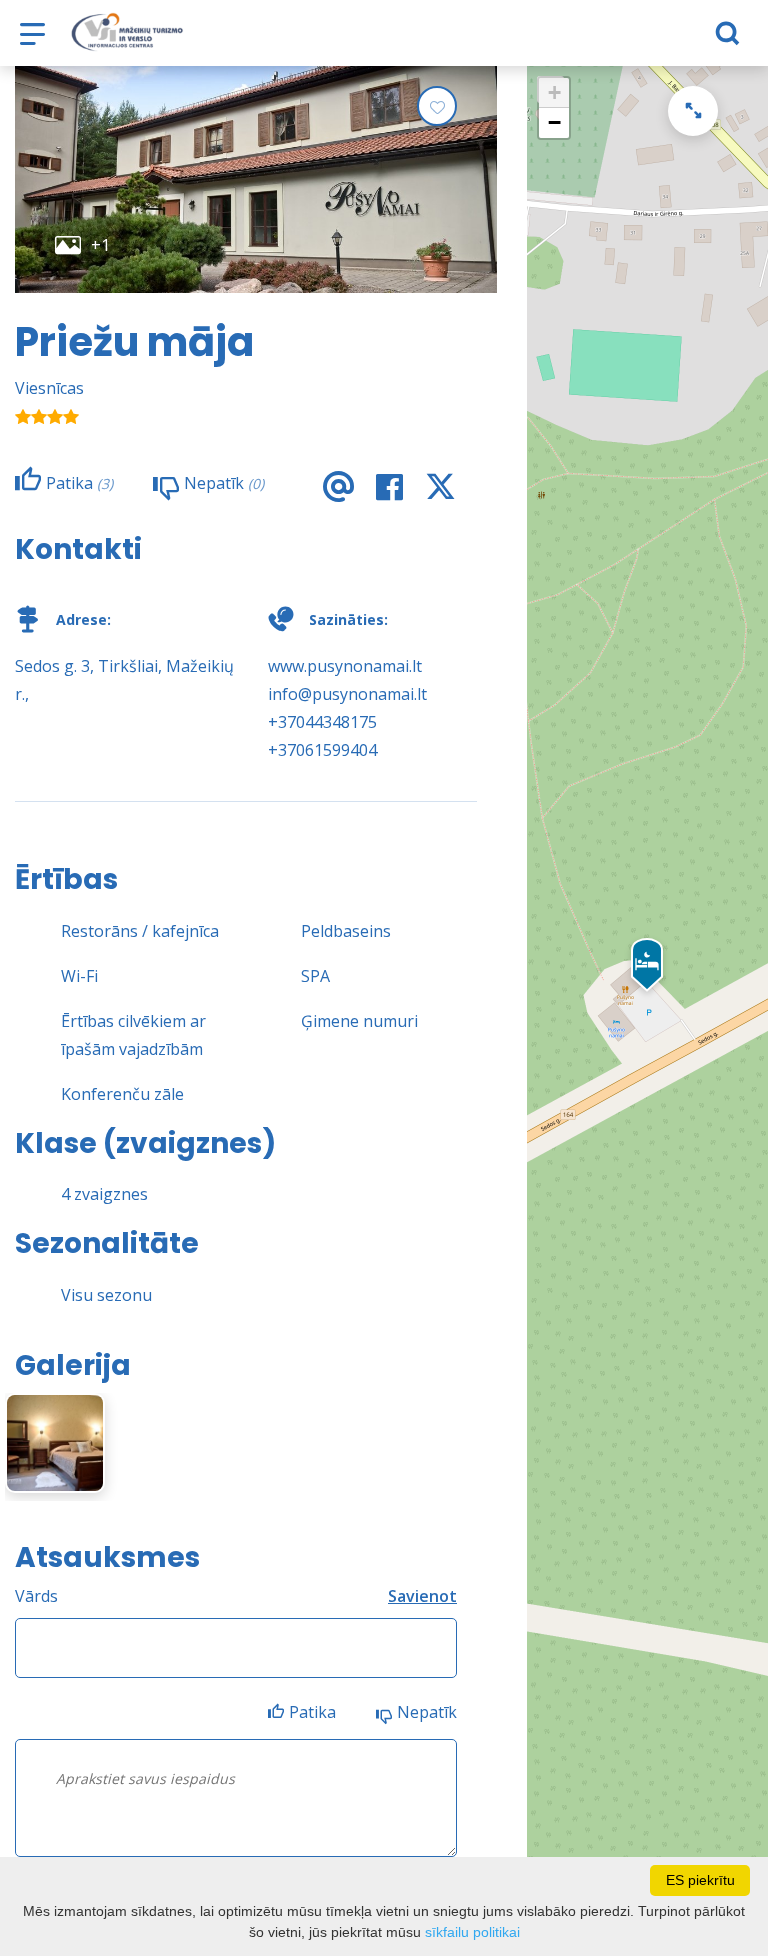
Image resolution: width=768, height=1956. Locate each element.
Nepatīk (427, 1712)
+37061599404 (322, 750)
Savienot (422, 1596)
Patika (312, 1712)
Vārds (36, 1596)
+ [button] (554, 92)
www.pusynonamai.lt (345, 666)
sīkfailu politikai (472, 1932)
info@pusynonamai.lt (347, 694)
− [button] (554, 122)
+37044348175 (322, 722)
